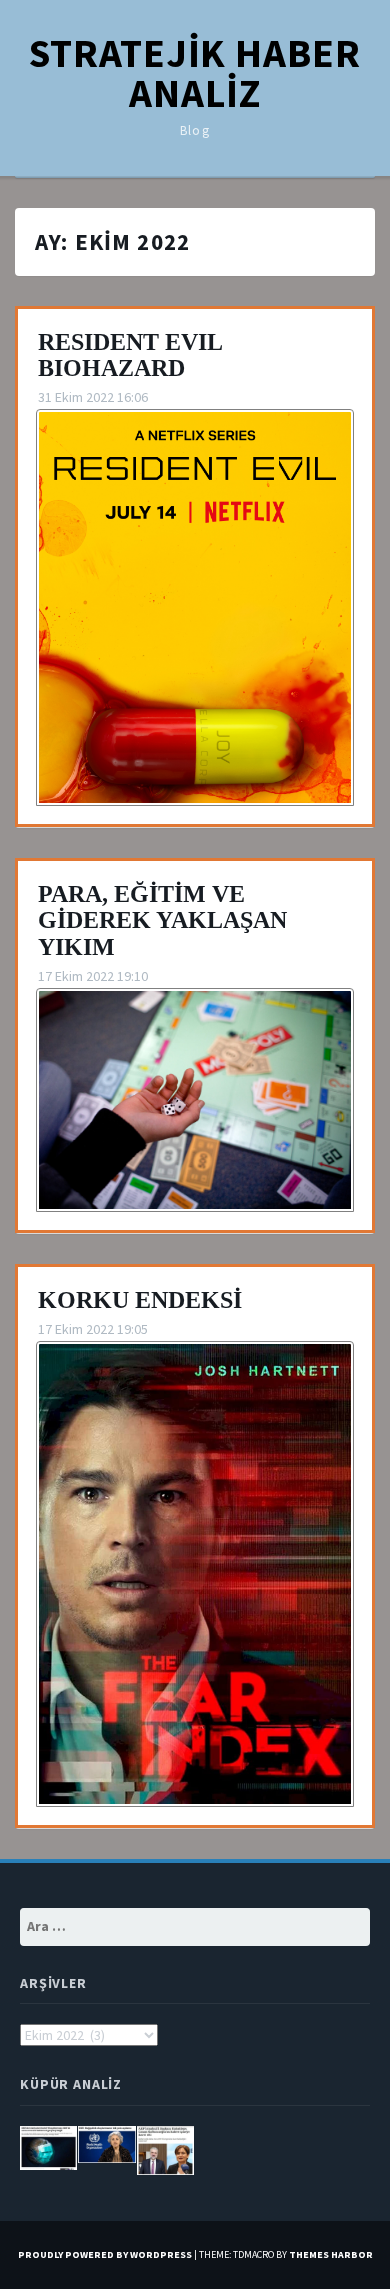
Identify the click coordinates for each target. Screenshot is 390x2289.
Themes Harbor (331, 2254)
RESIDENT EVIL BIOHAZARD (130, 355)
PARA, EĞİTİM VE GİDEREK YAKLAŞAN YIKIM (162, 920)
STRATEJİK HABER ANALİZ (194, 73)
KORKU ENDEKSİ (140, 1300)
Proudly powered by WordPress (105, 2254)
